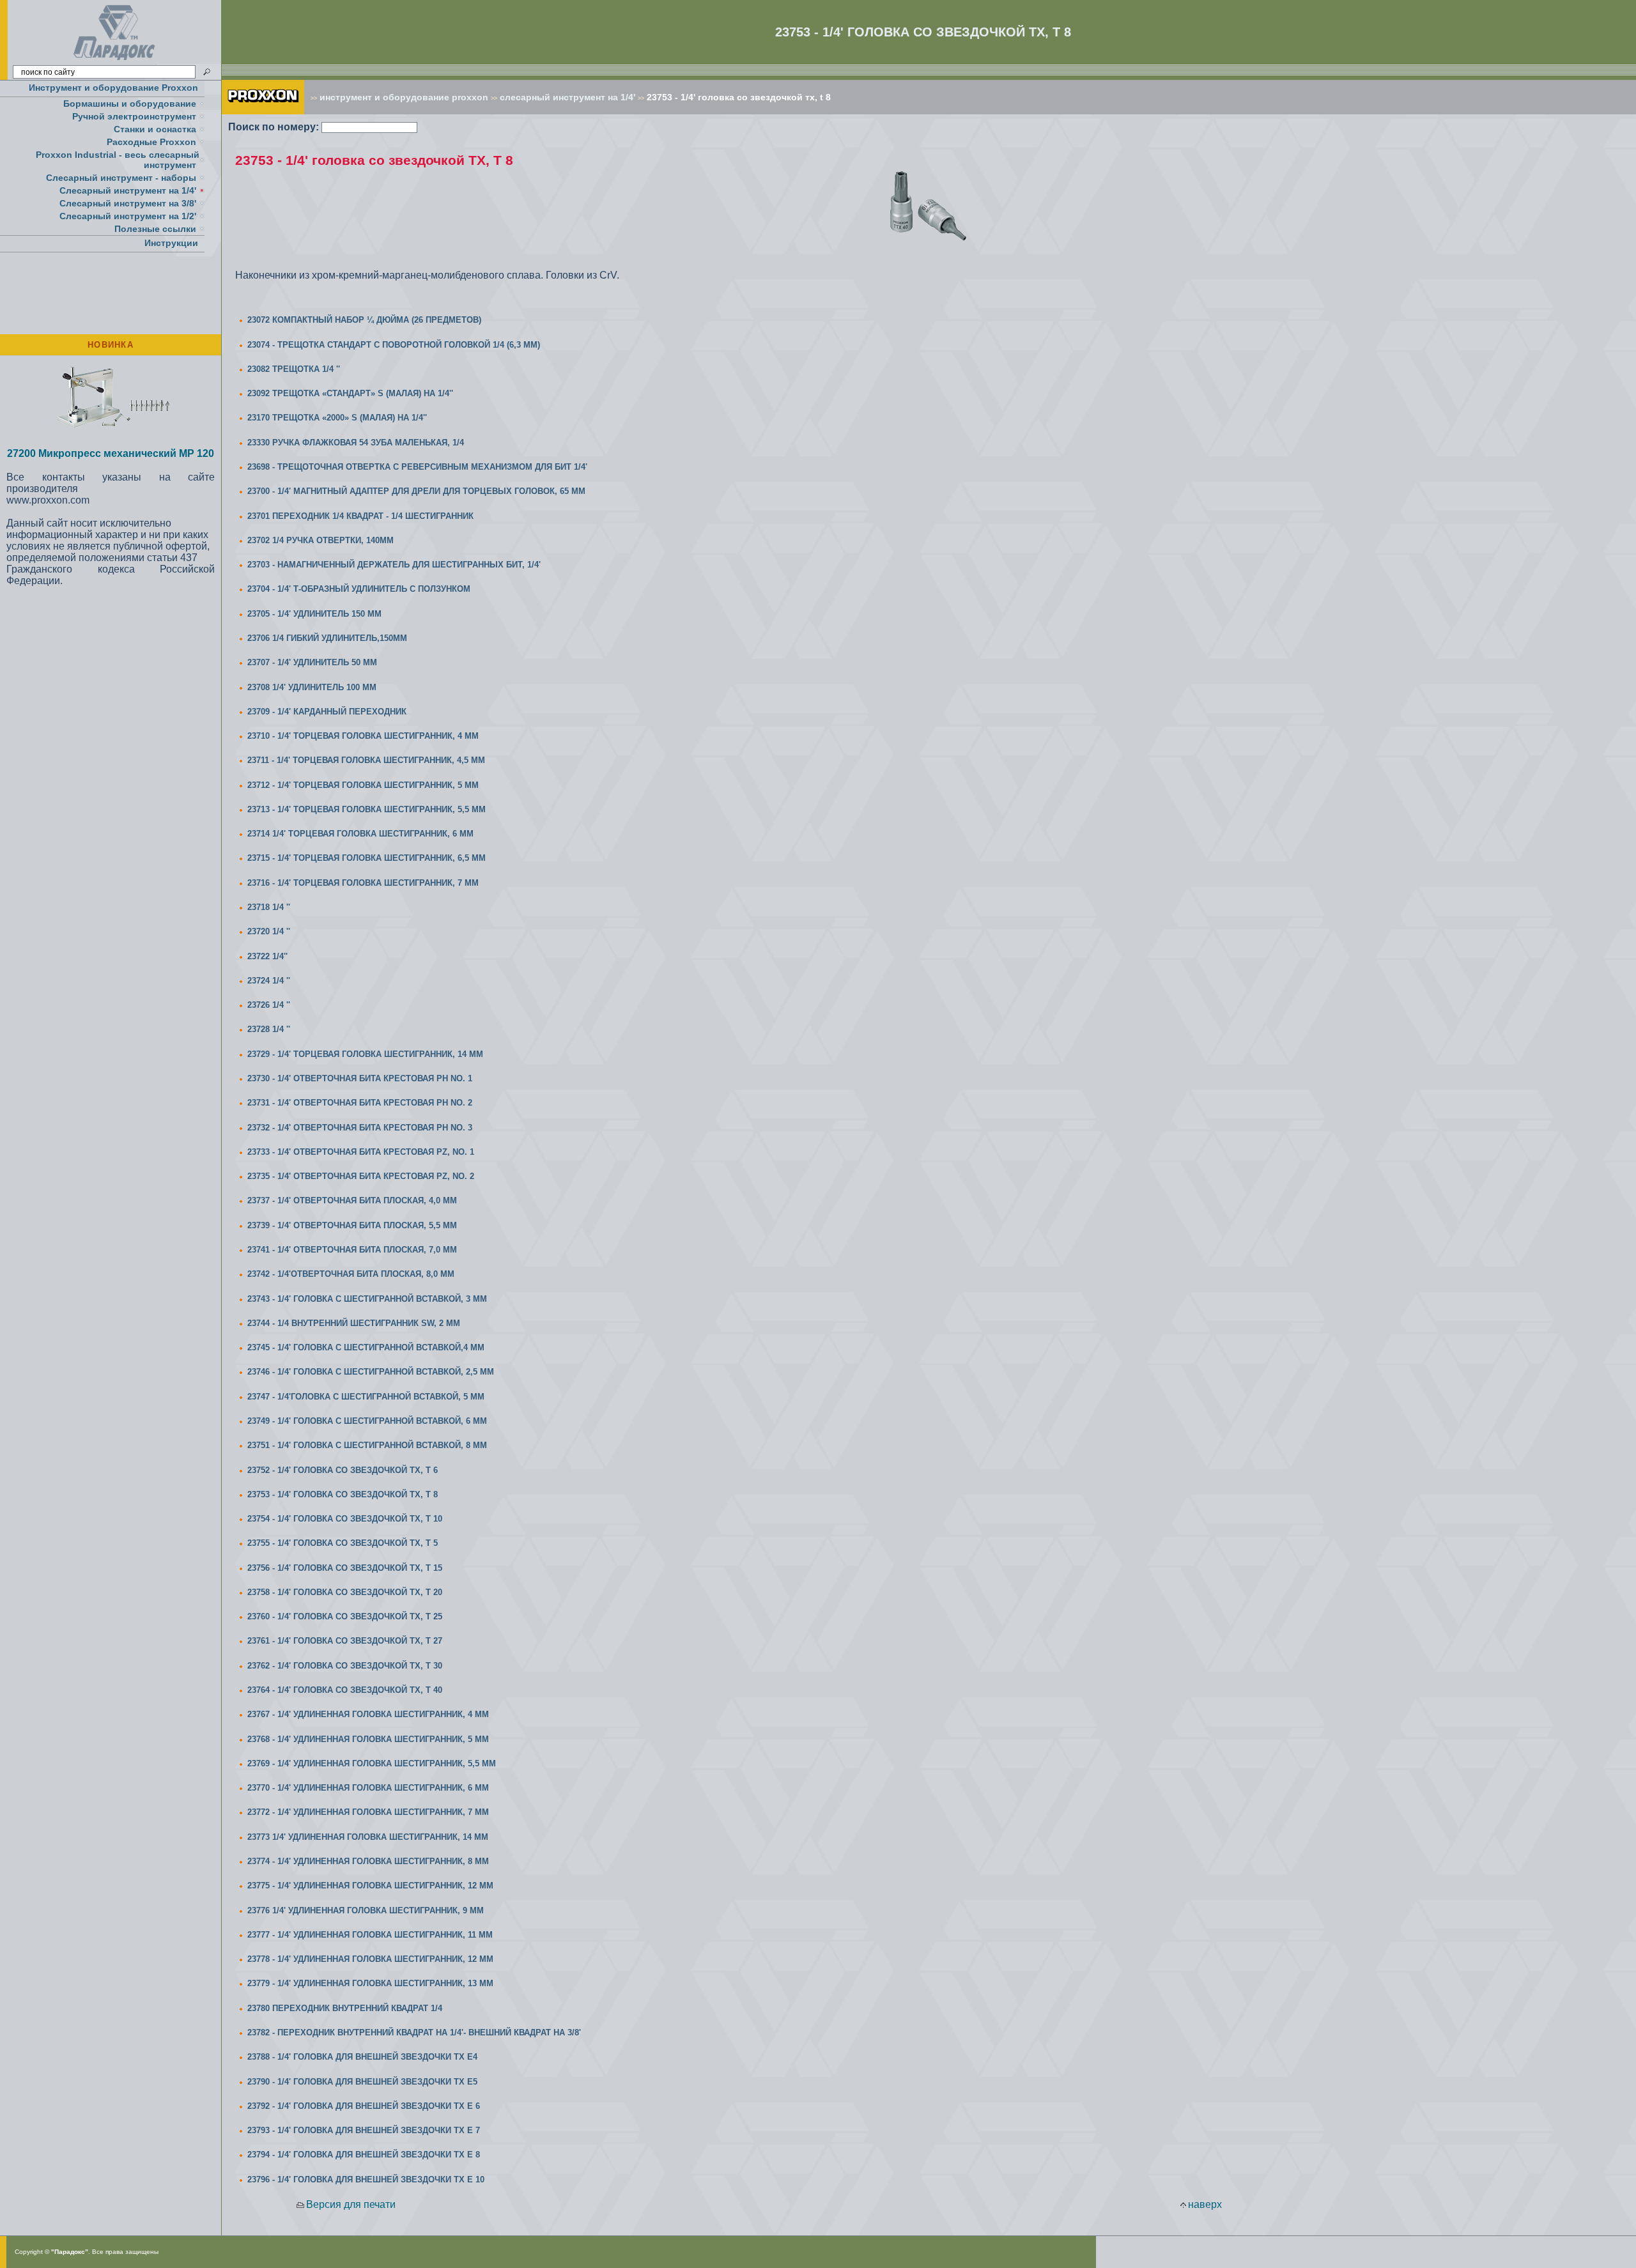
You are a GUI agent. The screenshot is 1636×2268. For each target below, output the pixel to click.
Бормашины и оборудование (130, 104)
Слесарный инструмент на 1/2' (128, 216)
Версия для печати (351, 2204)
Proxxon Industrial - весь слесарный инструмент (118, 160)
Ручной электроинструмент (134, 116)
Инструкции (171, 243)
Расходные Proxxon (151, 142)
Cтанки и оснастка (155, 129)
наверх (1205, 2204)
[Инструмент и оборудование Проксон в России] (115, 60)
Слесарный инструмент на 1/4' (128, 190)
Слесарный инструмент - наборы (121, 178)
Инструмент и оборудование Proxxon (113, 88)
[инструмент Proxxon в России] (263, 111)
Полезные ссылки (155, 229)
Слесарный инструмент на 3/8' (128, 203)
